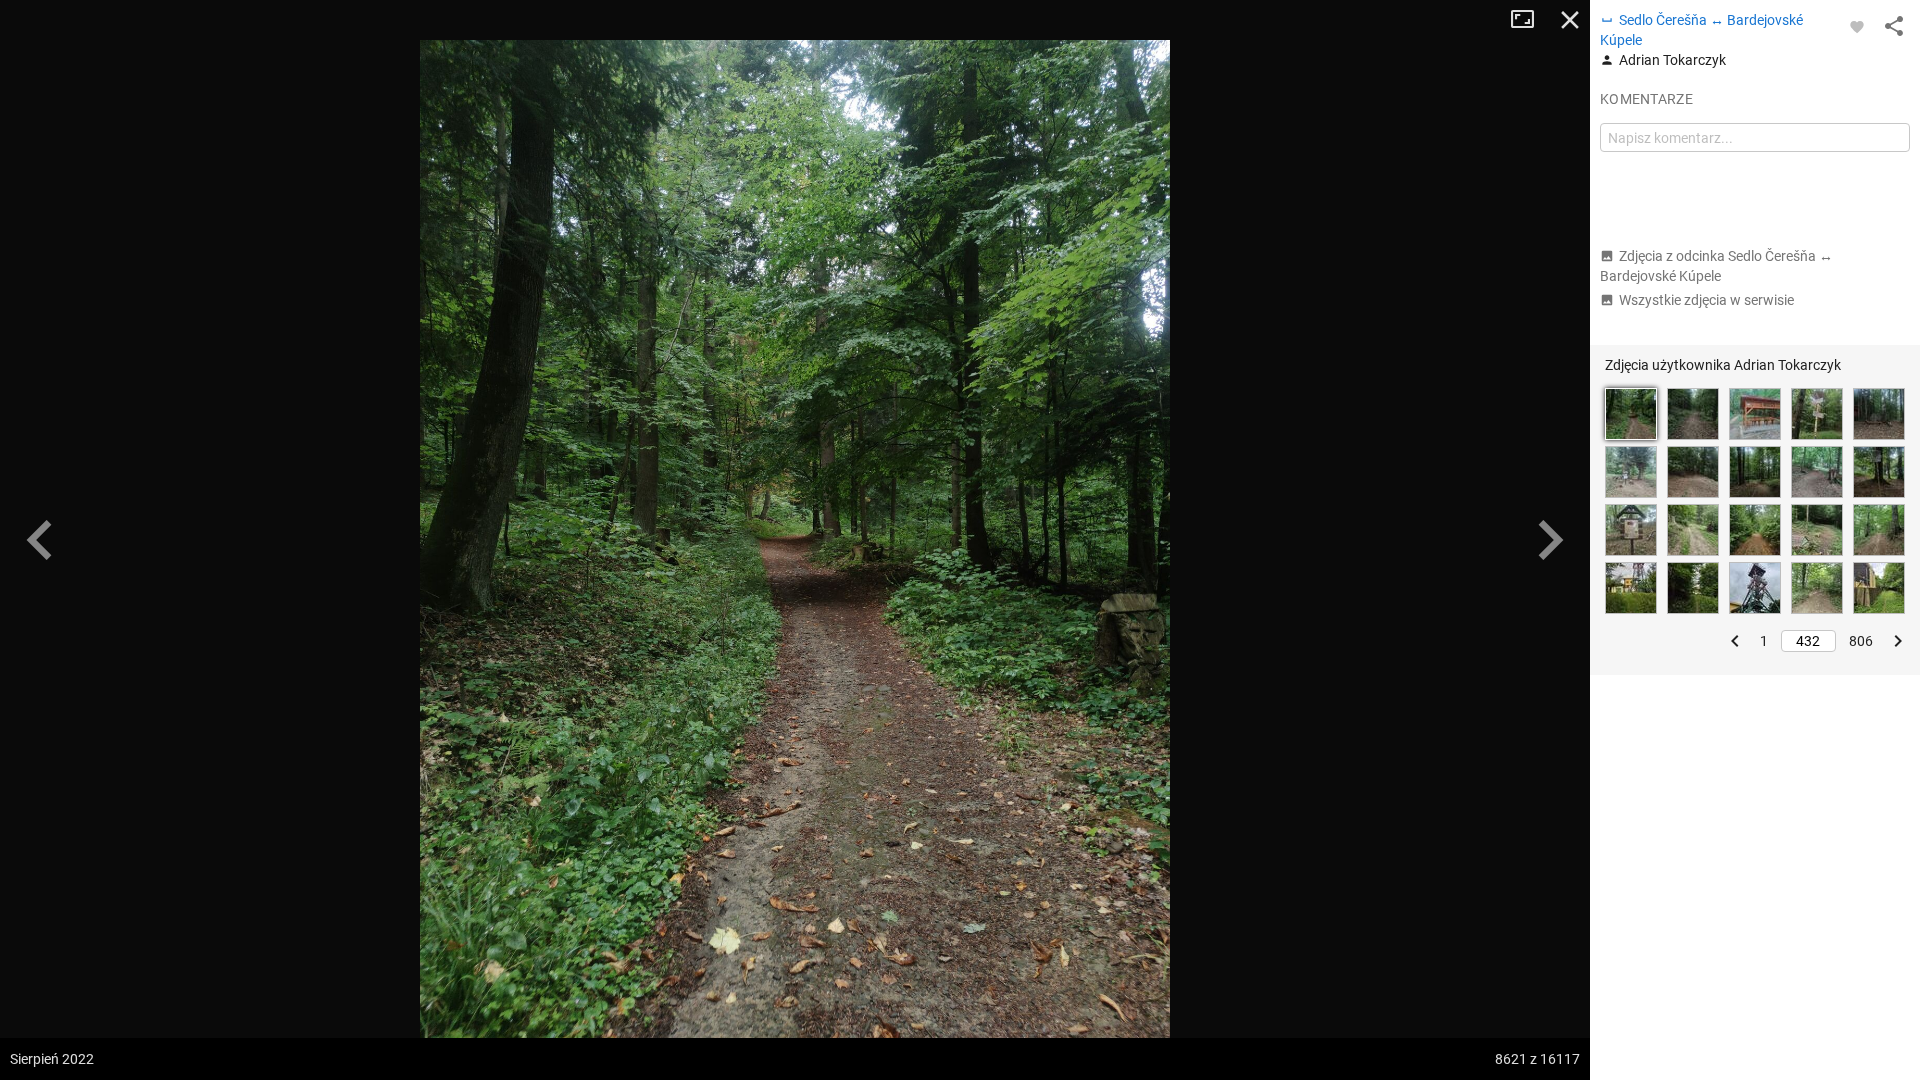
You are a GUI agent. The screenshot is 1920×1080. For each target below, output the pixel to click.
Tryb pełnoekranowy (1530, 20)
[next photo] (1550, 540)
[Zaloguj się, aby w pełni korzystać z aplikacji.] (1857, 26)
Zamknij (1570, 20)
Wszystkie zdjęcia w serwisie (1706, 300)
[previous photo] (40, 540)
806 (1861, 641)
